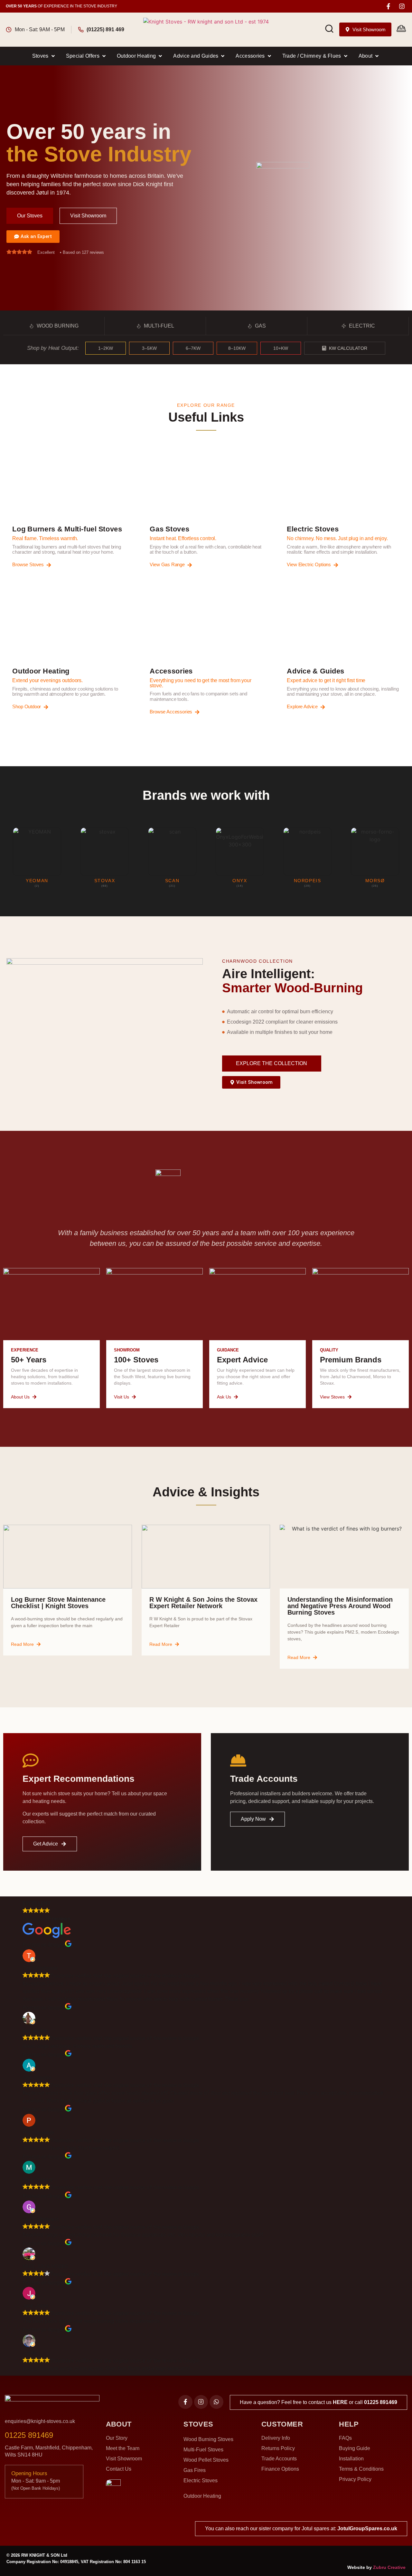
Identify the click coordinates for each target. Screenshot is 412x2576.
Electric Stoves (201, 2481)
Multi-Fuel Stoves (203, 2450)
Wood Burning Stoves (208, 2439)
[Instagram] (402, 6)
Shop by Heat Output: (53, 348)
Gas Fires (195, 2470)
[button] (44, 56)
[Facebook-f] (388, 6)
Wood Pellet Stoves (206, 2460)
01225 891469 (381, 2402)
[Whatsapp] (216, 2402)
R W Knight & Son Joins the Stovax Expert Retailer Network (203, 1603)
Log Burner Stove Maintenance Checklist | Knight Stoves (58, 1603)
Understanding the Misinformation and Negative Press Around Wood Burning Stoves (340, 1606)
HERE (340, 2402)
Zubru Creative (389, 2567)
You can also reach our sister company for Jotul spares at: (301, 2528)
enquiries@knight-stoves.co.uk (40, 2421)
